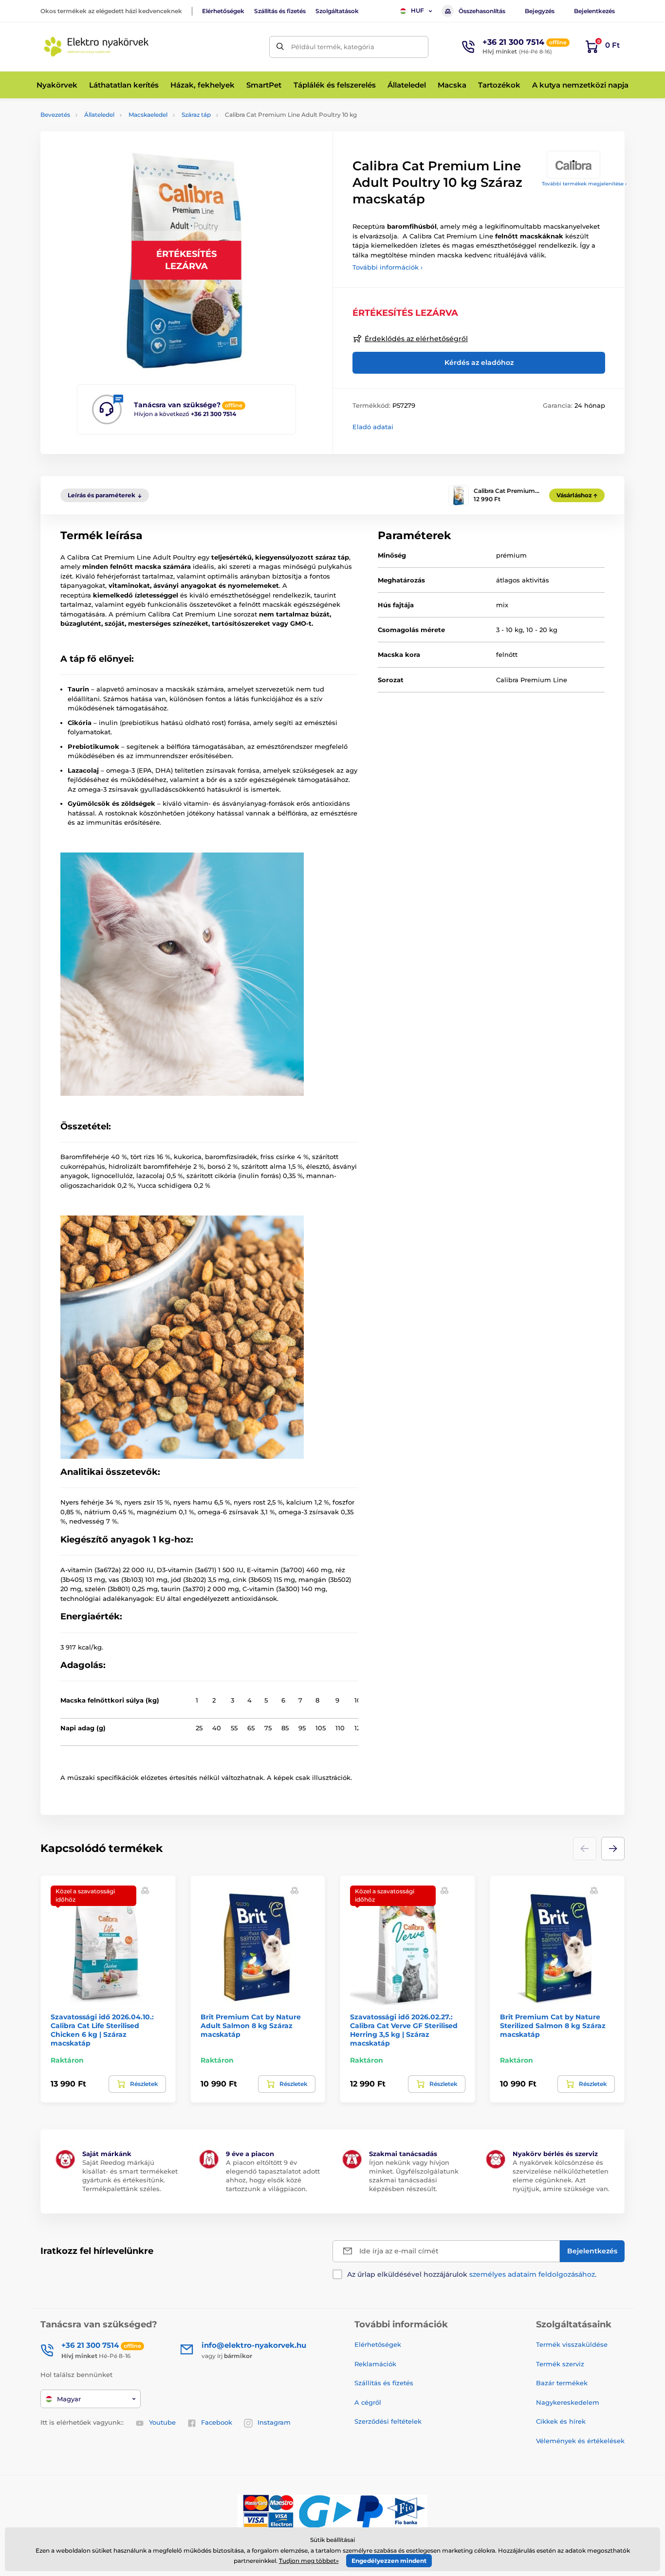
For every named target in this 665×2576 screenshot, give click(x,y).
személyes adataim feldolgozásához (532, 2274)
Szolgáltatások (337, 11)
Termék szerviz (560, 2364)
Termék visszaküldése (572, 2344)
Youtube (162, 2422)
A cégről (368, 2402)
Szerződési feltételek (388, 2421)
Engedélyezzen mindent (389, 2561)
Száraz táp (196, 115)
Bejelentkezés (594, 11)
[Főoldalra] (96, 47)
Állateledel (99, 115)
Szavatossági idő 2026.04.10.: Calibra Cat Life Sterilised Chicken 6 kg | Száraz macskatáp (102, 2030)
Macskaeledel (148, 115)
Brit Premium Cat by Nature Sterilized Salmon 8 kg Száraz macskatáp (553, 2026)
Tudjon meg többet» (309, 2561)
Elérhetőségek (223, 11)
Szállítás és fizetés (280, 11)
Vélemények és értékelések (580, 2441)
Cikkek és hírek (561, 2421)
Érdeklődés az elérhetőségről (416, 339)
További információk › (388, 267)
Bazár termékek (562, 2383)
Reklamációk (375, 2364)
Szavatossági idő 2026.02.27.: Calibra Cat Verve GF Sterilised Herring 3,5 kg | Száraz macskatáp (404, 2030)
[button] (613, 1849)
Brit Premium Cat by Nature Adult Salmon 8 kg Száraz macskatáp (251, 2026)
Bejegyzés (540, 11)
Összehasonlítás (482, 11)
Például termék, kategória (333, 47)
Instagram (274, 2422)
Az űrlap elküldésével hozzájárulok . (472, 2274)
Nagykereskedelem (568, 2402)
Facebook (217, 2422)
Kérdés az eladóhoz (479, 363)
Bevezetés (55, 115)
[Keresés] (280, 47)
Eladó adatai (373, 427)
